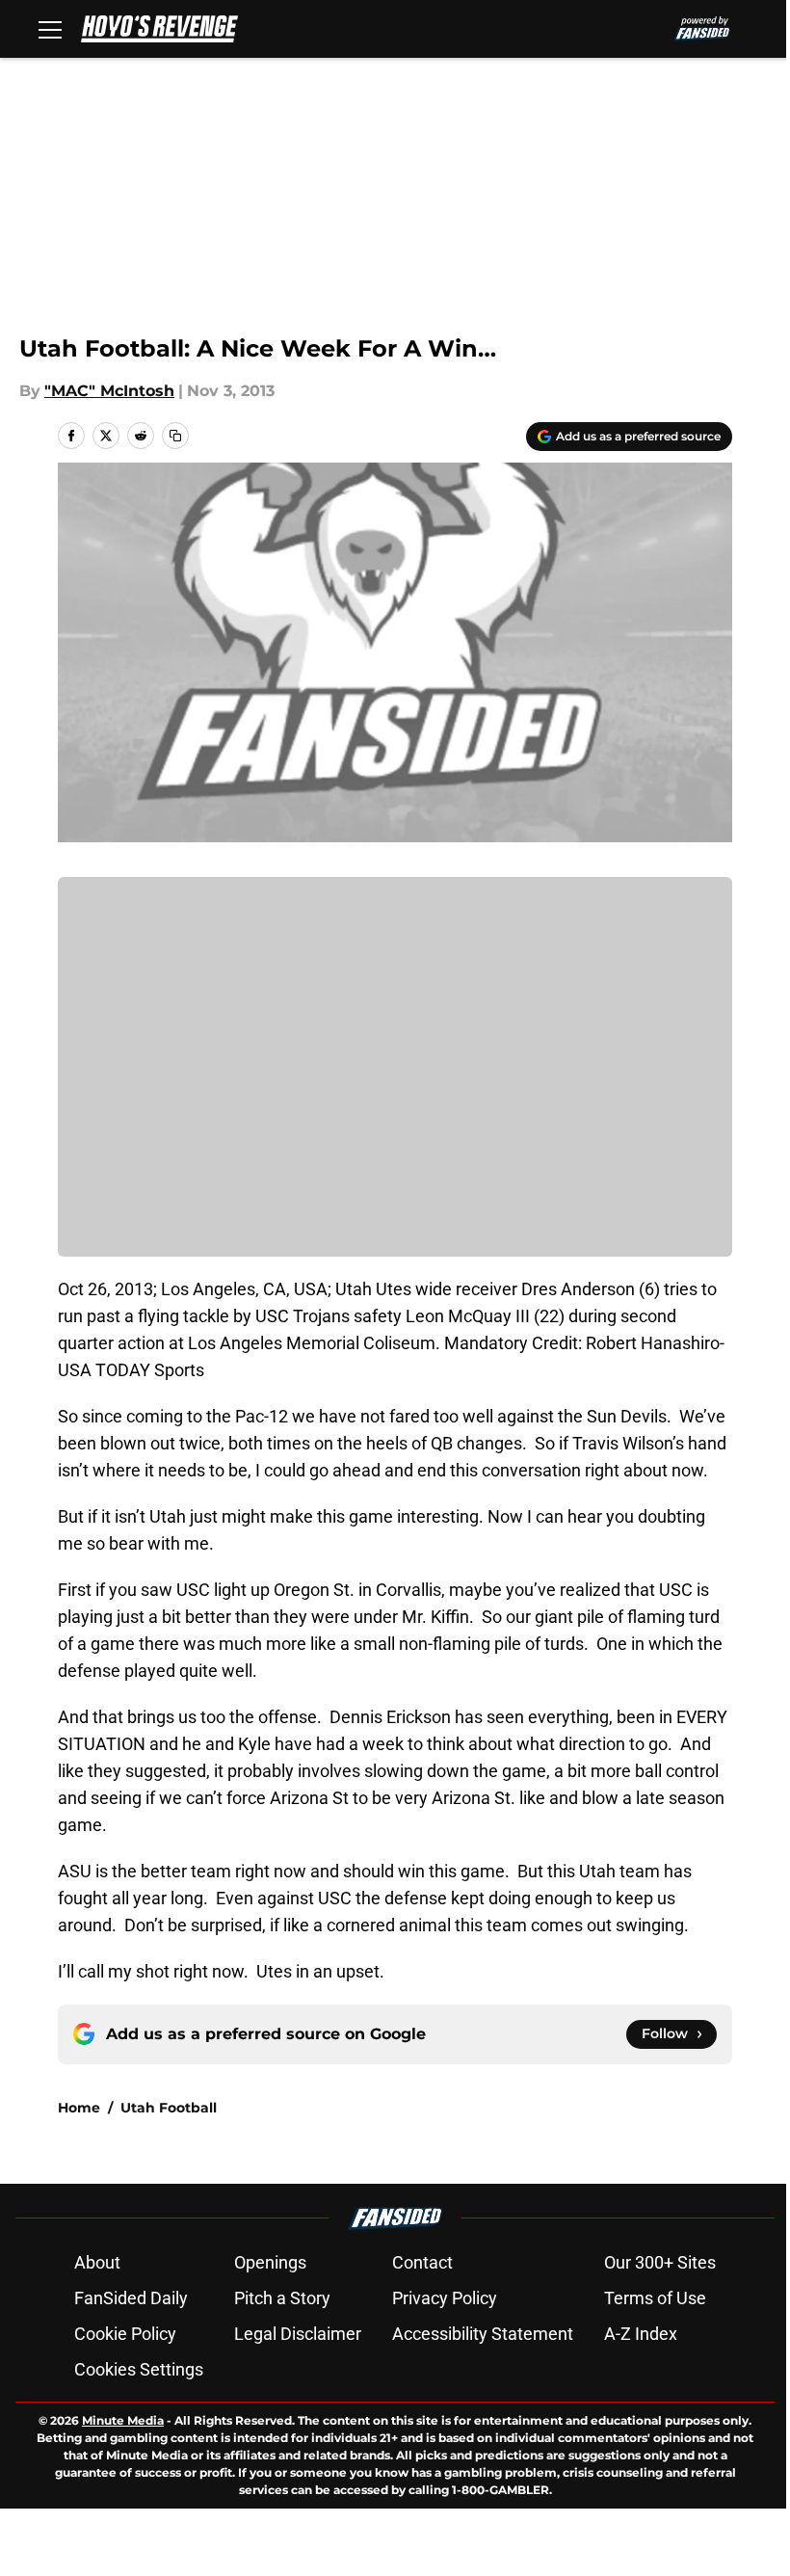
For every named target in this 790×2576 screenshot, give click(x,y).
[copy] (175, 436)
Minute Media (123, 2420)
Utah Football (169, 2108)
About (97, 2262)
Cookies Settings (139, 2369)
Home (79, 2108)
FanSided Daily (131, 2298)
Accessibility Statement (483, 2334)
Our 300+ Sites (660, 2262)
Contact (422, 2262)
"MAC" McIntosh (109, 391)
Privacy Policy (445, 2298)
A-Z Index (641, 2334)
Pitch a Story (282, 2298)
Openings (270, 2262)
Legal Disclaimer (298, 2334)
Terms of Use (655, 2298)
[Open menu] (50, 29)
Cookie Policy (125, 2334)
